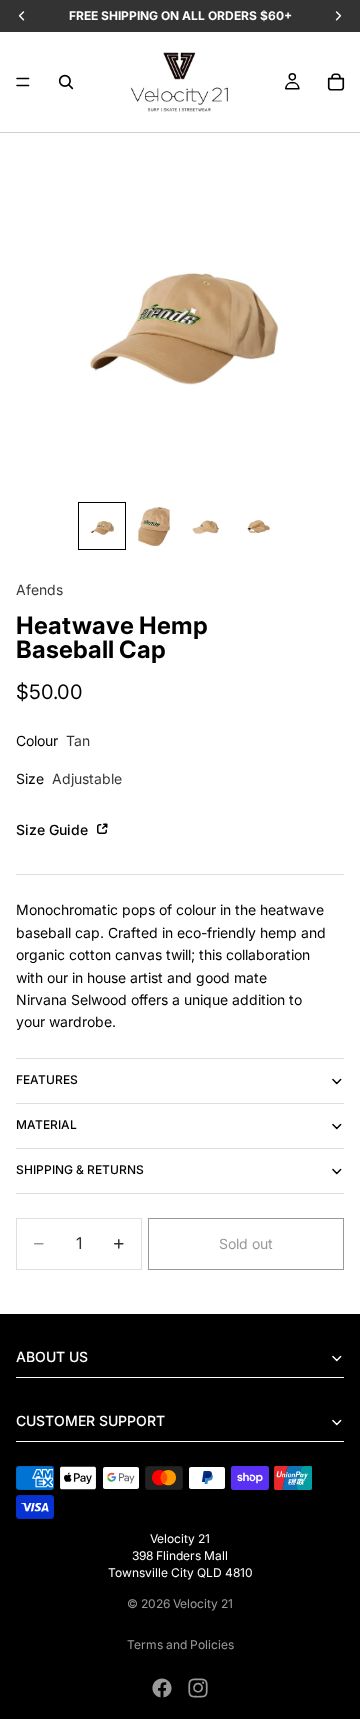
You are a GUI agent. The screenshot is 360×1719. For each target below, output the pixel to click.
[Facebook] (162, 1688)
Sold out (246, 1243)
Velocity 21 (203, 1603)
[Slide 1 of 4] (102, 526)
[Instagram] (198, 1688)
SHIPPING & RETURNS (80, 1169)
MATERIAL (46, 1124)
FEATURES (47, 1079)
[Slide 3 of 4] (206, 526)
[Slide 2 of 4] (154, 526)
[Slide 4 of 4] (258, 526)
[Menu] (23, 82)
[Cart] (336, 82)
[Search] (66, 82)
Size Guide (54, 829)
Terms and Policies (180, 1644)
